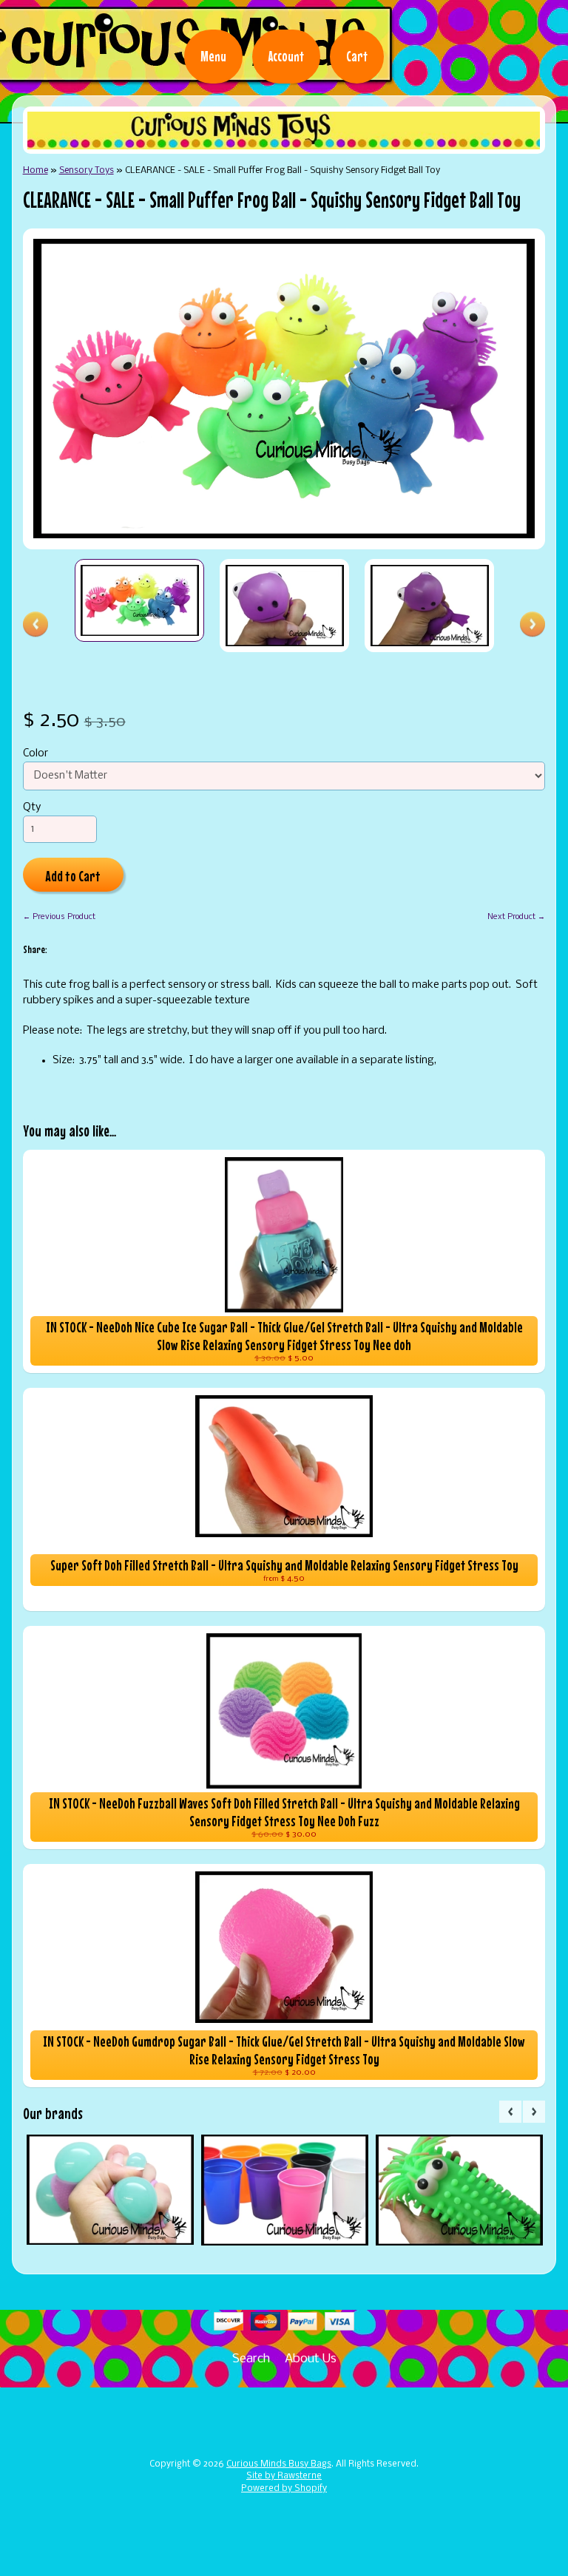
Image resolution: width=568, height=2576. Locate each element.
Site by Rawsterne (284, 2476)
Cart (357, 56)
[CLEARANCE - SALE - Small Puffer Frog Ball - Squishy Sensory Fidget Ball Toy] (140, 600)
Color (35, 754)
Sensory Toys (87, 170)
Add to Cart (73, 876)
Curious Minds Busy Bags (279, 2464)
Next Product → (516, 917)
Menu (213, 56)
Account (286, 56)
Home (35, 170)
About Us (311, 2359)
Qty (32, 808)
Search (251, 2359)
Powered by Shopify (284, 2489)
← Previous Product (59, 917)
